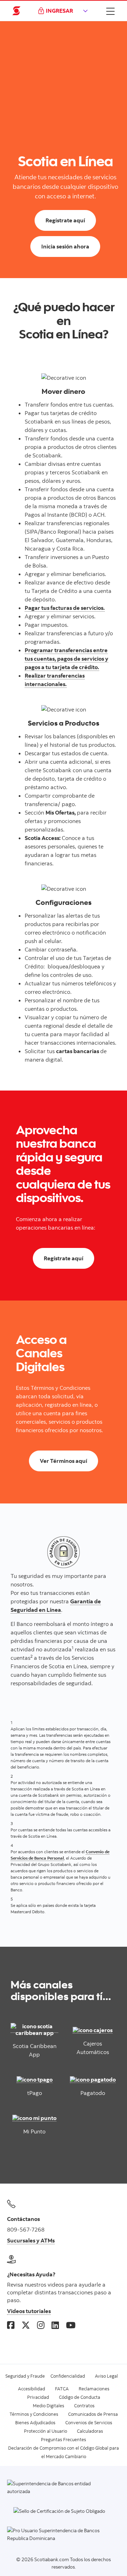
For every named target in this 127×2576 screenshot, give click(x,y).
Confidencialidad (68, 2376)
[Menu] (110, 11)
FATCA (62, 2389)
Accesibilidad (32, 2389)
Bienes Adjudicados (35, 2422)
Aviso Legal (106, 2376)
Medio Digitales (49, 2406)
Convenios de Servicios (89, 2422)
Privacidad (38, 2397)
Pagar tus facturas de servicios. (65, 608)
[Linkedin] (55, 2325)
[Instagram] (41, 2325)
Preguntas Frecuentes (64, 2439)
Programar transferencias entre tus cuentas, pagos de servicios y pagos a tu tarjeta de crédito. (66, 659)
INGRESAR (59, 11)
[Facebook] (11, 2325)
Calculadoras (90, 2431)
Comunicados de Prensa (93, 2414)
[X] (26, 2325)
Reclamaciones (94, 2389)
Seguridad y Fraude (25, 2376)
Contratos (84, 2406)
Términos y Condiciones (34, 2414)
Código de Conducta (80, 2397)
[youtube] (71, 2325)
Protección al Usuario (46, 2431)
